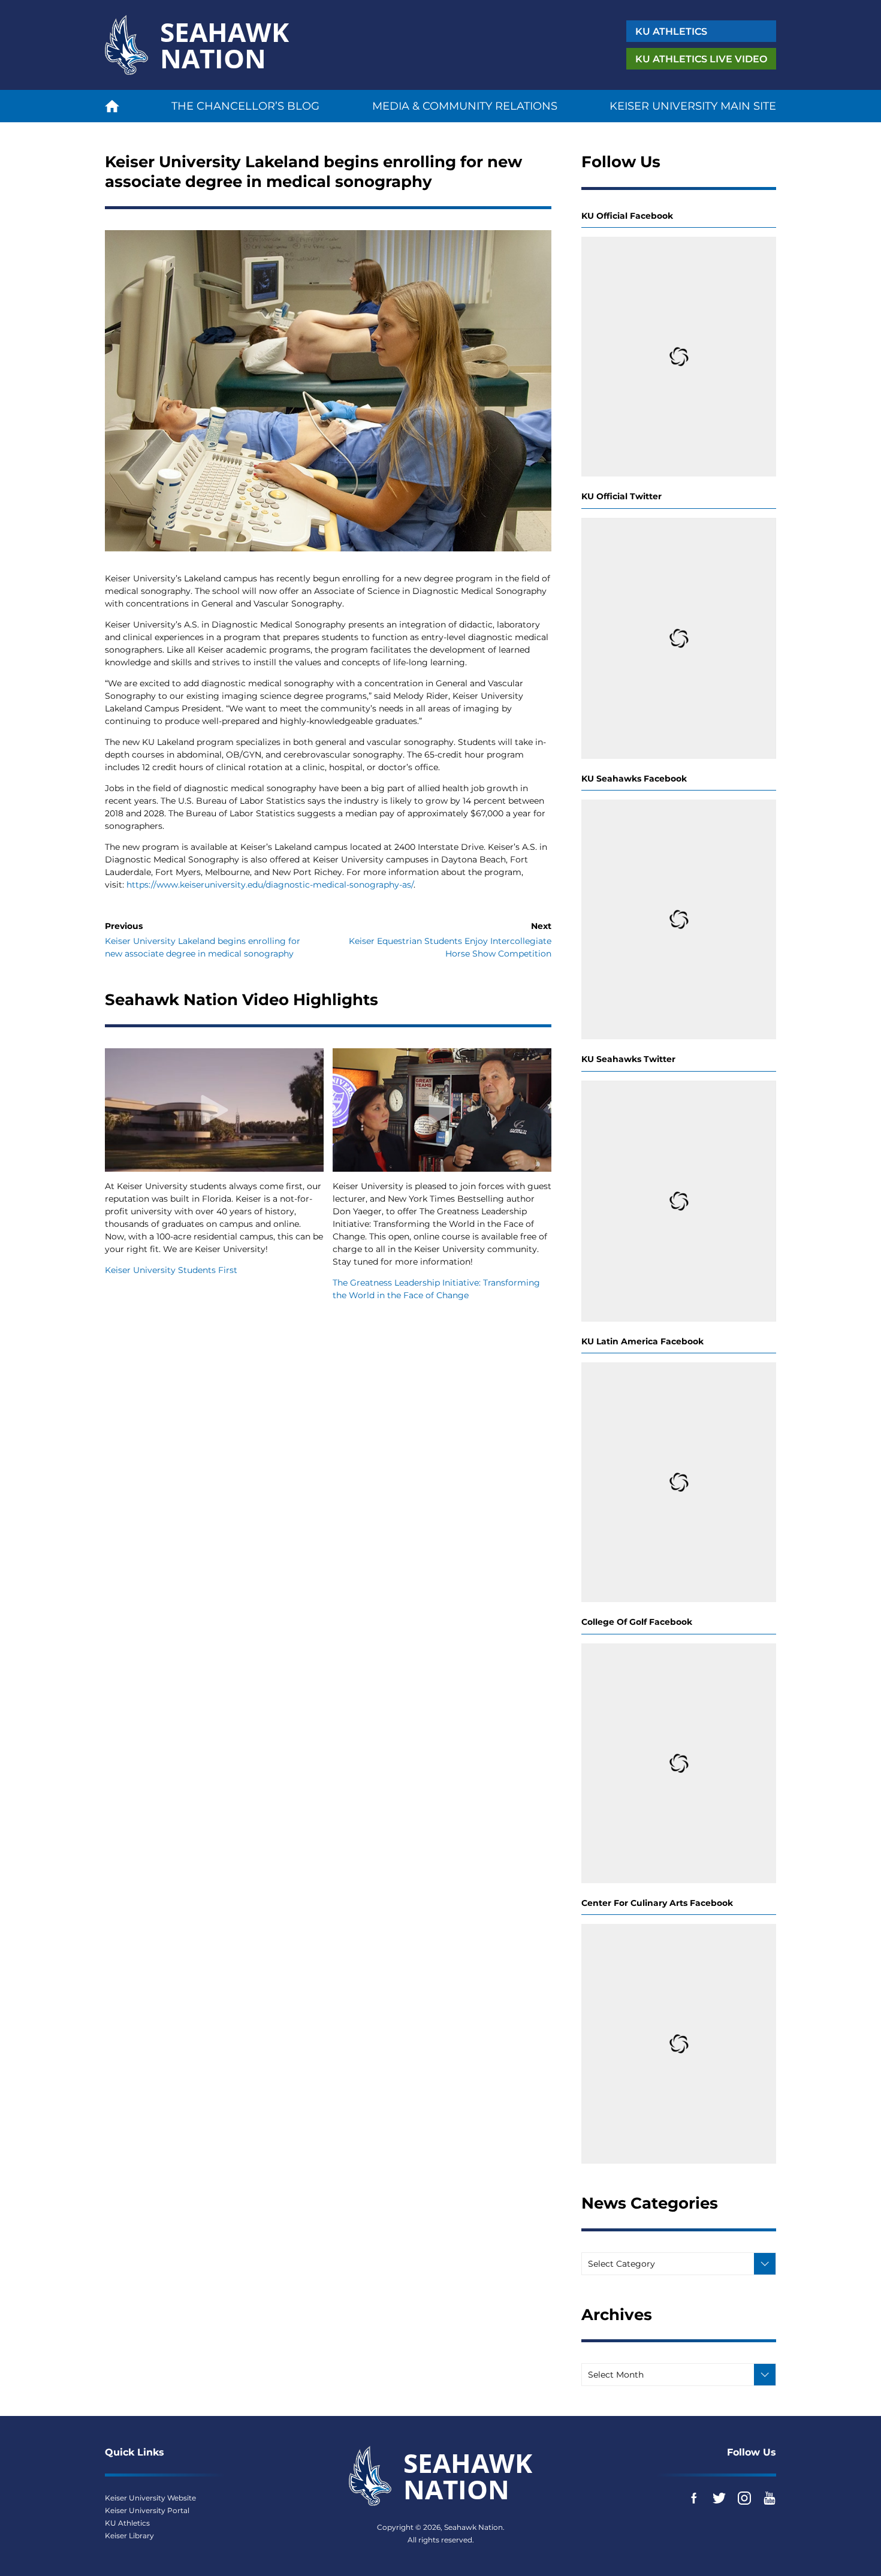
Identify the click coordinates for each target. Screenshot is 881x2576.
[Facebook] (694, 2498)
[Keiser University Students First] (214, 1110)
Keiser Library (129, 2536)
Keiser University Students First (171, 1270)
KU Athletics (127, 2523)
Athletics (671, 31)
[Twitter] (719, 2498)
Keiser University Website (150, 2498)
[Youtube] (770, 2498)
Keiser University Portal (147, 2510)
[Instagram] (744, 2498)
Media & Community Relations (465, 106)
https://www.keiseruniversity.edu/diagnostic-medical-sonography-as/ (270, 885)
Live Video (701, 59)
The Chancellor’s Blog (245, 106)
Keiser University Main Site (693, 106)
